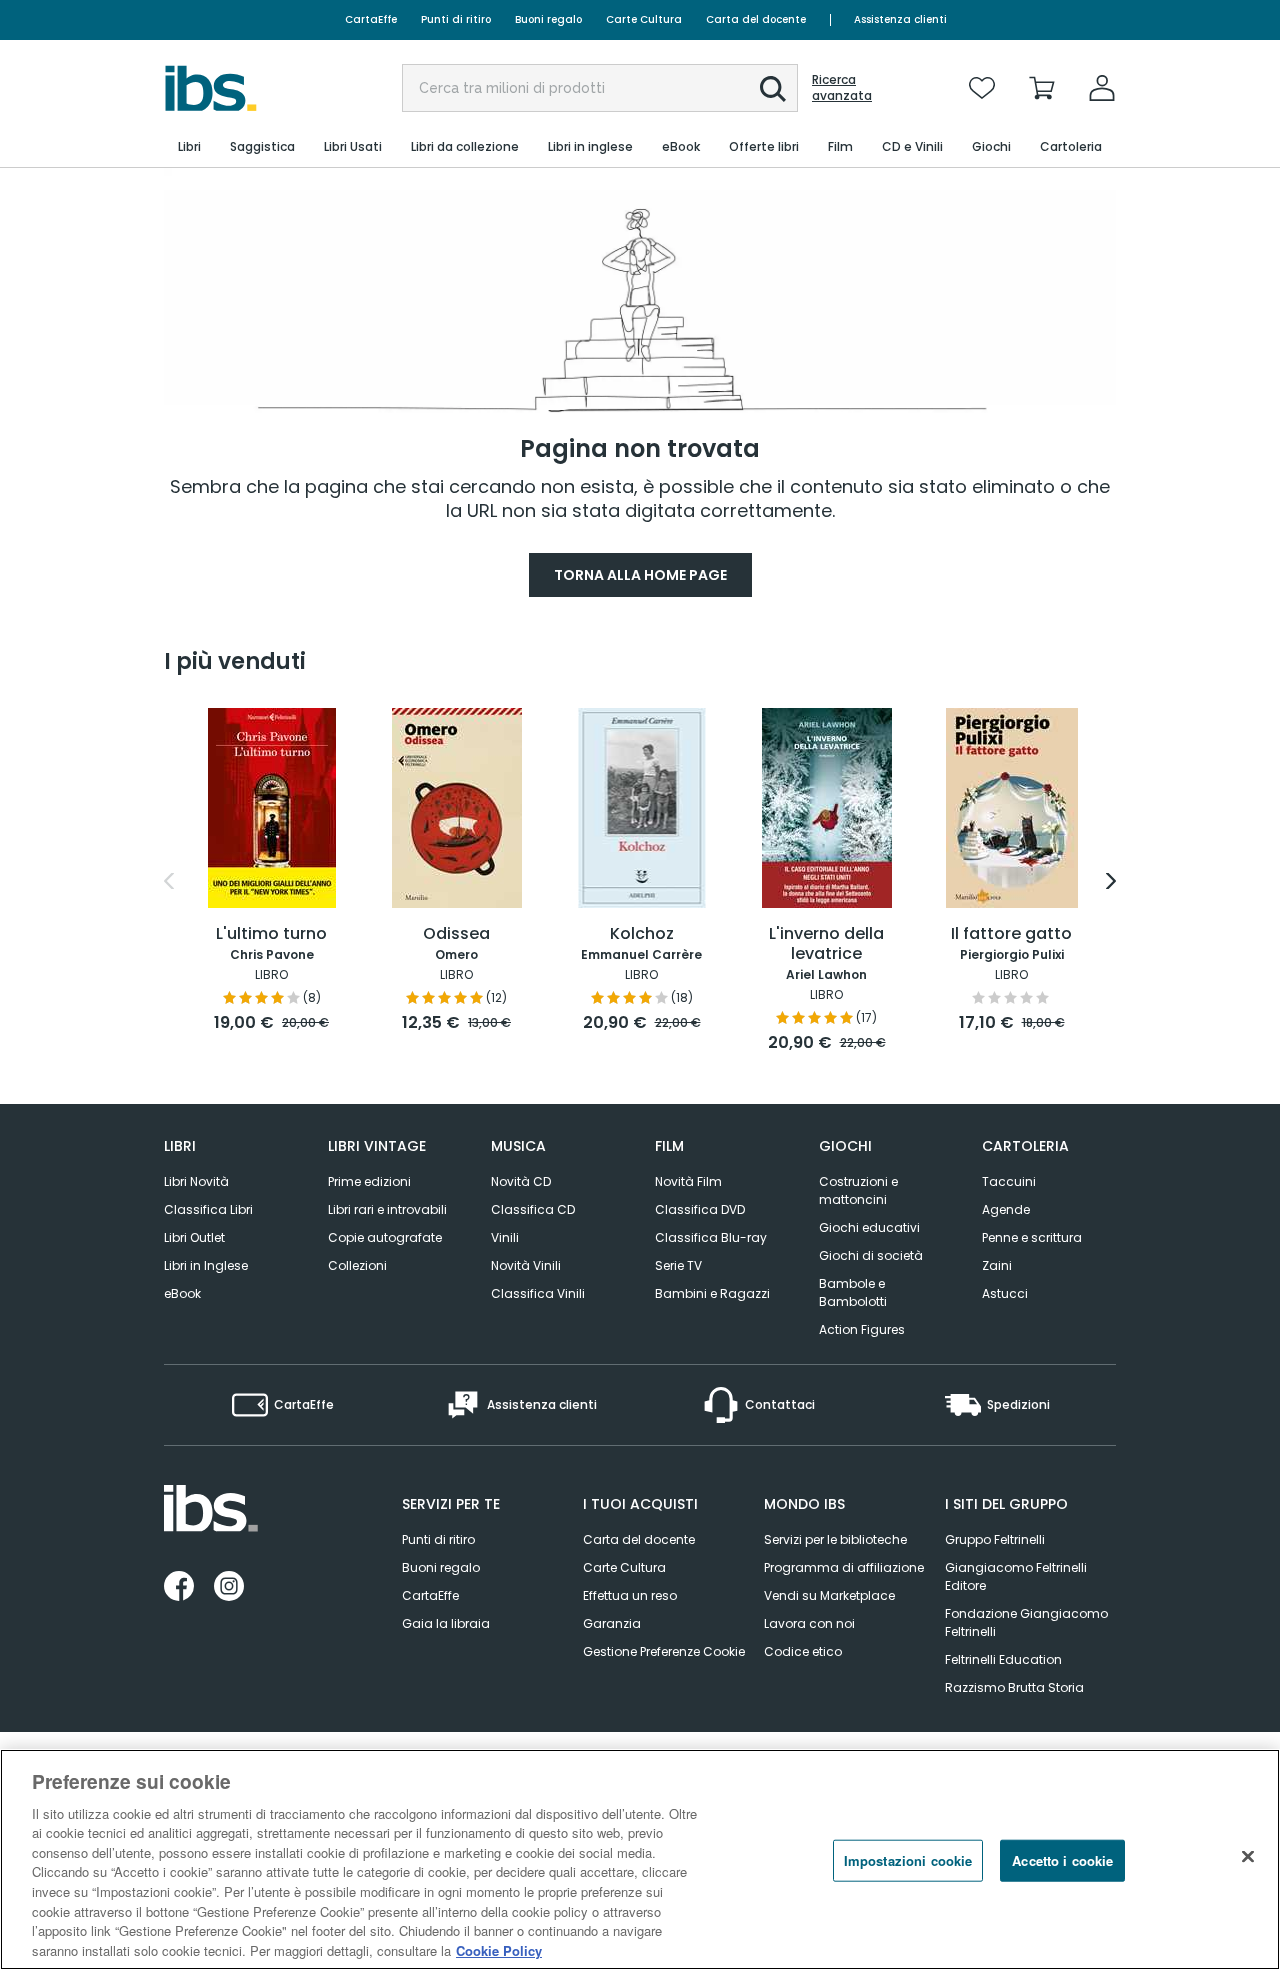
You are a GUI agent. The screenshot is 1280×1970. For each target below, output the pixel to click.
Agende (1006, 1209)
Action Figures (862, 1329)
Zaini (997, 1265)
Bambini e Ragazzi (712, 1293)
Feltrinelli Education (1003, 1659)
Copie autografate (385, 1237)
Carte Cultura (644, 19)
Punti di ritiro (456, 19)
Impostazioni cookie (908, 1860)
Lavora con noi (809, 1623)
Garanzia (612, 1623)
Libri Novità (196, 1181)
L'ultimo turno (271, 934)
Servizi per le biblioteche (835, 1539)
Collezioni (357, 1265)
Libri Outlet (194, 1237)
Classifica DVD (700, 1209)
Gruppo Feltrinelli (995, 1539)
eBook (182, 1293)
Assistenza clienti (900, 19)
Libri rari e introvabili (387, 1209)
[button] (773, 89)
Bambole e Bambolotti (853, 1292)
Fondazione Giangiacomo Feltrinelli (1026, 1622)
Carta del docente (756, 19)
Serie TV (678, 1265)
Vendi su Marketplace (829, 1595)
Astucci (1005, 1293)
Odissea (456, 934)
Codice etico (803, 1651)
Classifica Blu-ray (711, 1237)
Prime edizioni (369, 1181)
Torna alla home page (640, 575)
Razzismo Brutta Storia (1014, 1687)
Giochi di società (871, 1255)
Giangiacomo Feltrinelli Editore (1016, 1576)
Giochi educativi (869, 1227)
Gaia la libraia (446, 1623)
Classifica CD (533, 1209)
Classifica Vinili (538, 1293)
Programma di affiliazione (844, 1567)
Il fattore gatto (1011, 934)
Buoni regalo (548, 19)
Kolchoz (642, 934)
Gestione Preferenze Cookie (664, 1651)
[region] (640, 1859)
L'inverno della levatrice (826, 944)
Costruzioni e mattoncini (858, 1190)
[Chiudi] (1248, 1857)
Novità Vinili (526, 1265)
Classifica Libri (208, 1209)
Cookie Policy (499, 1949)
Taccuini (1009, 1181)
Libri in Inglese (206, 1265)
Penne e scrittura (1032, 1237)
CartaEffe (371, 19)
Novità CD (521, 1181)
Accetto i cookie (1062, 1860)
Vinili (505, 1237)
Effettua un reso (630, 1595)
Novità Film (688, 1181)
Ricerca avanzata (842, 88)
